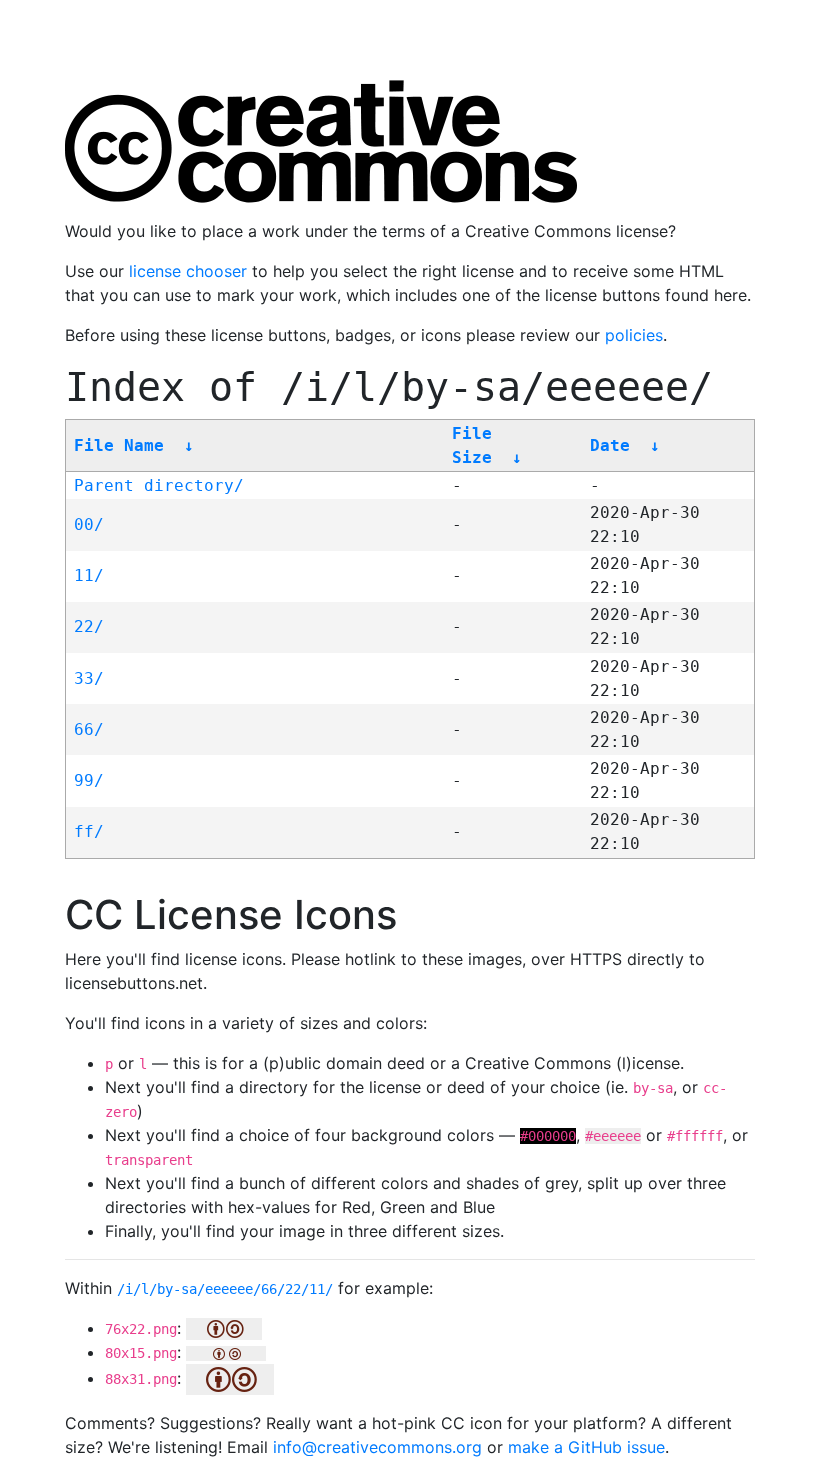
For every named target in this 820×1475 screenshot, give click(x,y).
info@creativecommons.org (377, 1447)
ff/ (89, 831)
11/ (89, 575)
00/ (89, 524)
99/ (89, 780)
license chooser (188, 271)
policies (634, 335)
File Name (119, 445)
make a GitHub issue (586, 1447)
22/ (89, 626)
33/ (89, 678)
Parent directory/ (159, 485)
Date (610, 445)
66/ (89, 729)
